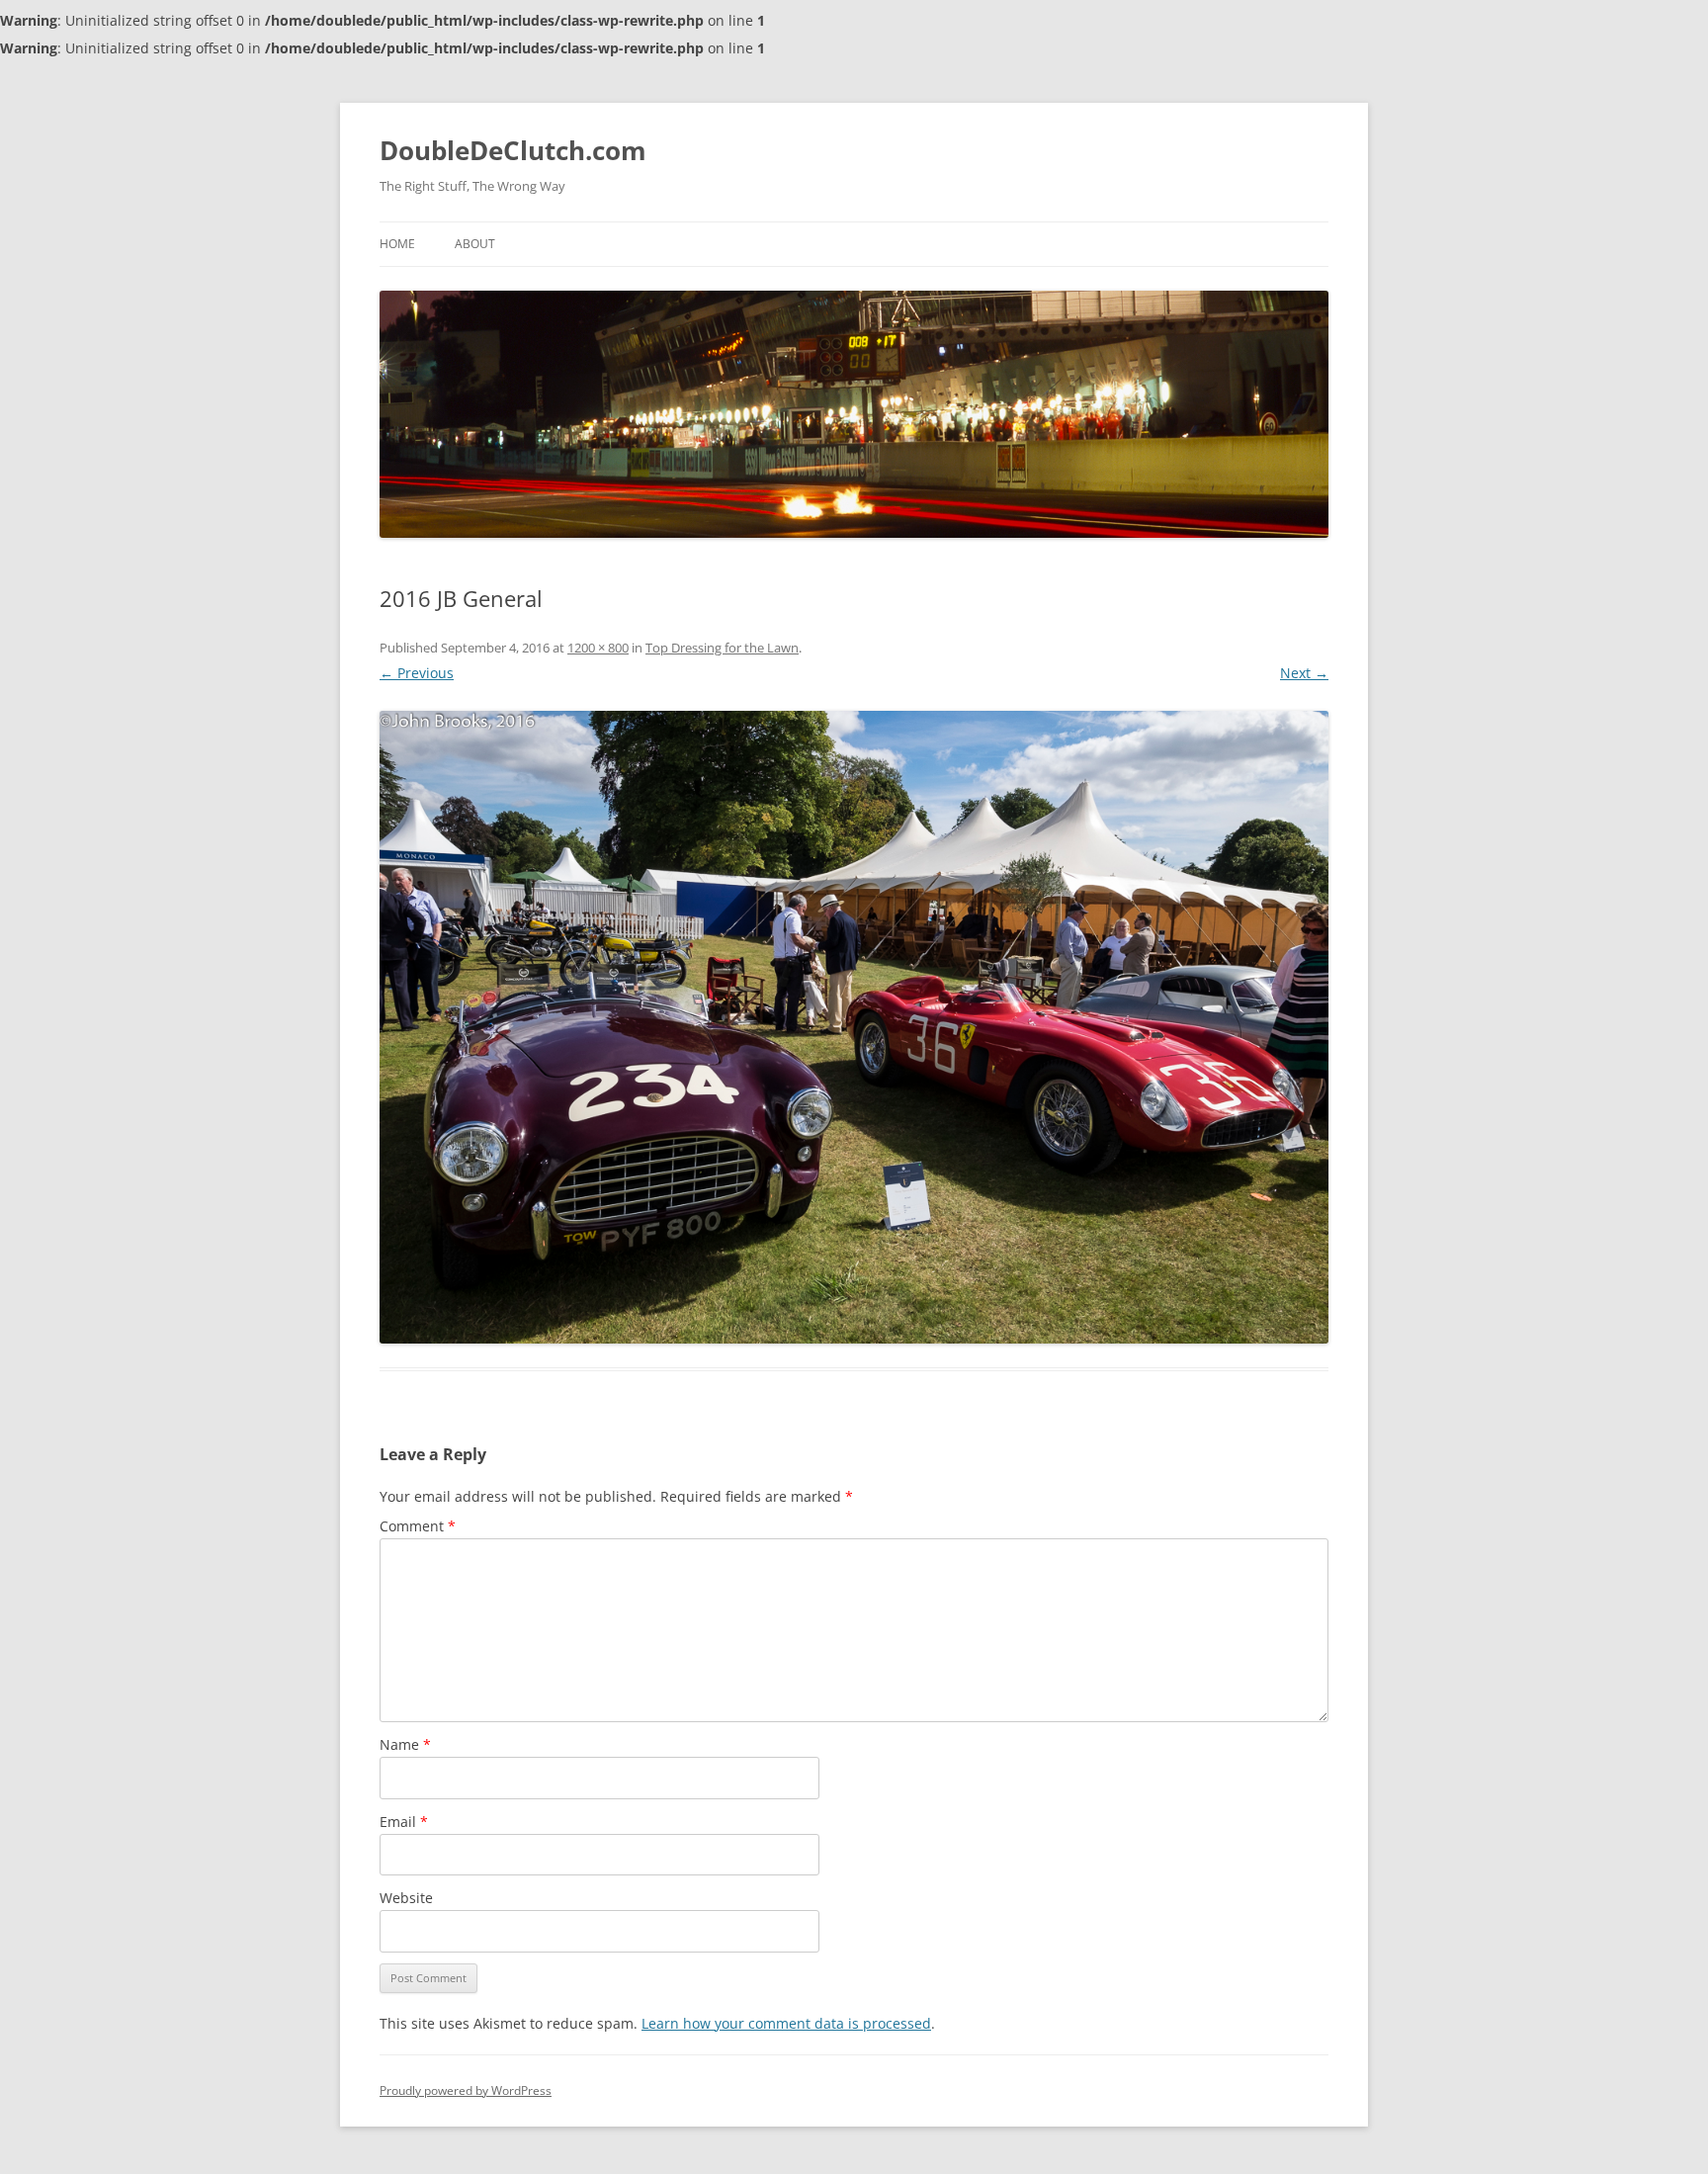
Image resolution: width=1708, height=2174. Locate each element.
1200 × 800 (598, 648)
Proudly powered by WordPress (466, 2090)
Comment (418, 1526)
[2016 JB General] (854, 1027)
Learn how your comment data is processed (786, 2023)
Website (406, 1898)
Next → (1304, 673)
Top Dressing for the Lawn (722, 648)
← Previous (417, 673)
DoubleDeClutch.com (513, 150)
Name (405, 1744)
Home (397, 244)
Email (404, 1822)
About (475, 244)
